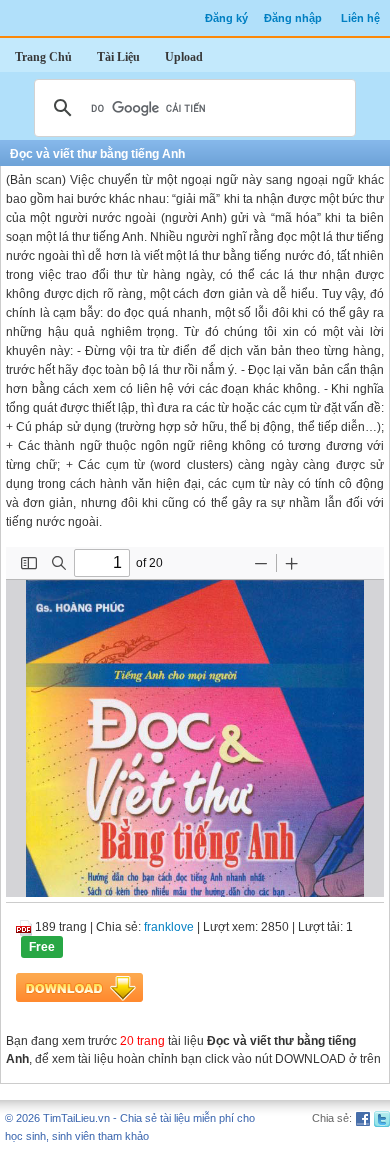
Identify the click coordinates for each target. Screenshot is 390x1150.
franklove (169, 927)
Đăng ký (226, 18)
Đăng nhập (293, 18)
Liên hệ (360, 18)
